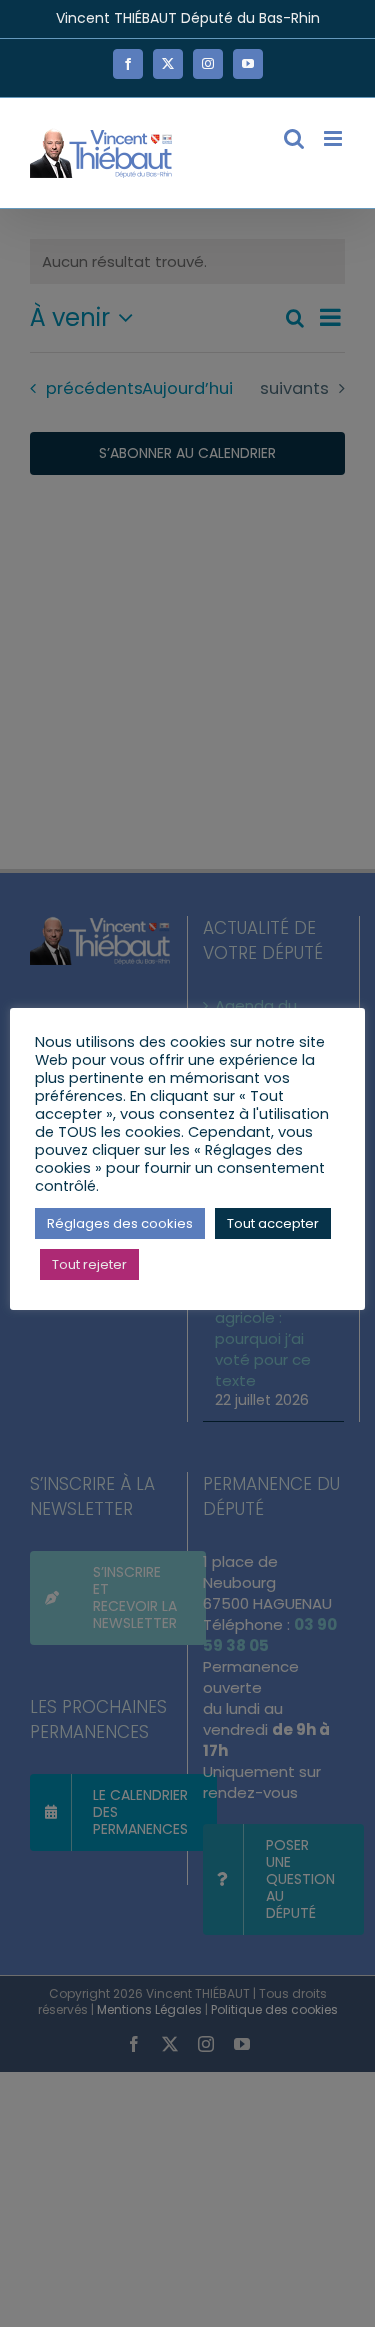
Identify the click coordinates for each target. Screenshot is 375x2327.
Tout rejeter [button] (89, 1264)
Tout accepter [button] (273, 1223)
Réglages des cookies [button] (120, 1223)
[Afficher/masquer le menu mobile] (334, 138)
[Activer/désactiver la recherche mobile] (294, 138)
